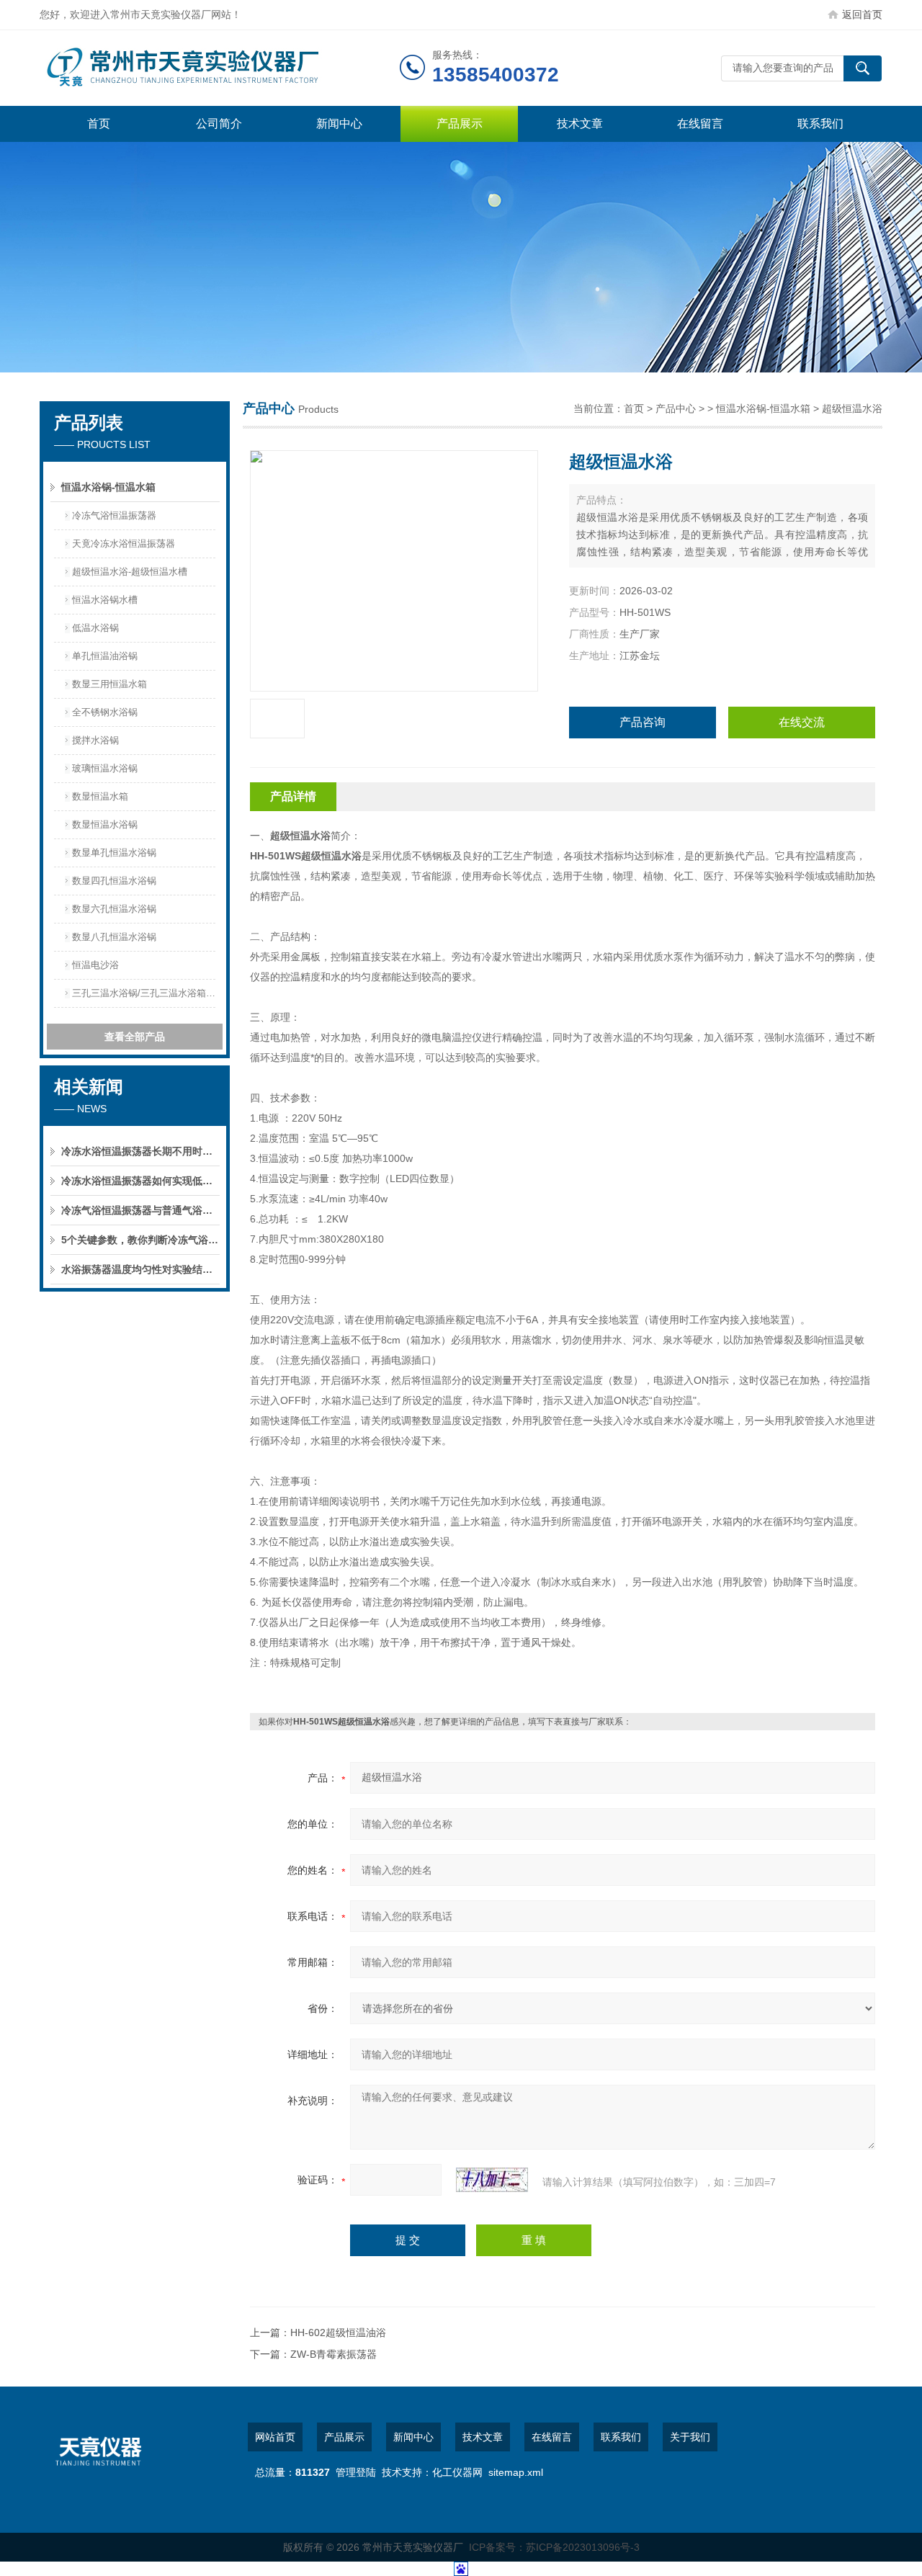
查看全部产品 (135, 1037)
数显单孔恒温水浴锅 (114, 853)
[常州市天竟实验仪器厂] (220, 68)
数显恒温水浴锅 (105, 824)
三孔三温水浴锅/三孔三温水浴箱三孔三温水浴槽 (146, 993)
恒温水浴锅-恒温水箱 (108, 487)
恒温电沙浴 (95, 965)
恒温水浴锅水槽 (105, 600)
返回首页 (862, 14)
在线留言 (700, 124)
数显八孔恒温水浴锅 (114, 937)
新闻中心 (339, 124)
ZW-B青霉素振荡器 (334, 2354)
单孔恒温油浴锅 (105, 656)
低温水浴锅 (95, 628)
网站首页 (275, 2437)
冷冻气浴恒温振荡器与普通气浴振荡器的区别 (140, 1210)
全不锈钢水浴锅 (105, 712)
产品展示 (460, 124)
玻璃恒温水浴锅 (105, 768)
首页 (99, 124)
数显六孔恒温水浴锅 (114, 909)
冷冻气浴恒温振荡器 (114, 515)
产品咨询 (643, 722)
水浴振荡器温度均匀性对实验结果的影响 (140, 1269)
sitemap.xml (516, 2472)
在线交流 (802, 722)
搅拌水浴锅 (95, 740)
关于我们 (690, 2437)
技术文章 (580, 124)
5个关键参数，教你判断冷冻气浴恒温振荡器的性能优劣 (140, 1240)
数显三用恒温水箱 (109, 684)
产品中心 (676, 408)
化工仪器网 (457, 2472)
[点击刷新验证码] (492, 2180)
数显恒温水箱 (100, 796)
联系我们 (820, 124)
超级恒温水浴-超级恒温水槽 (130, 572)
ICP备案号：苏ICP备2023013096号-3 (554, 2547)
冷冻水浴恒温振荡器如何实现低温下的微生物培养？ (140, 1181)
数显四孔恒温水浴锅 (114, 881)
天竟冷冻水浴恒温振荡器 (124, 544)
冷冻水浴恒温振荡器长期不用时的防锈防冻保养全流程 (140, 1151)
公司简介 (219, 124)
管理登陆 (356, 2472)
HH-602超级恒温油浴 (338, 2333)
